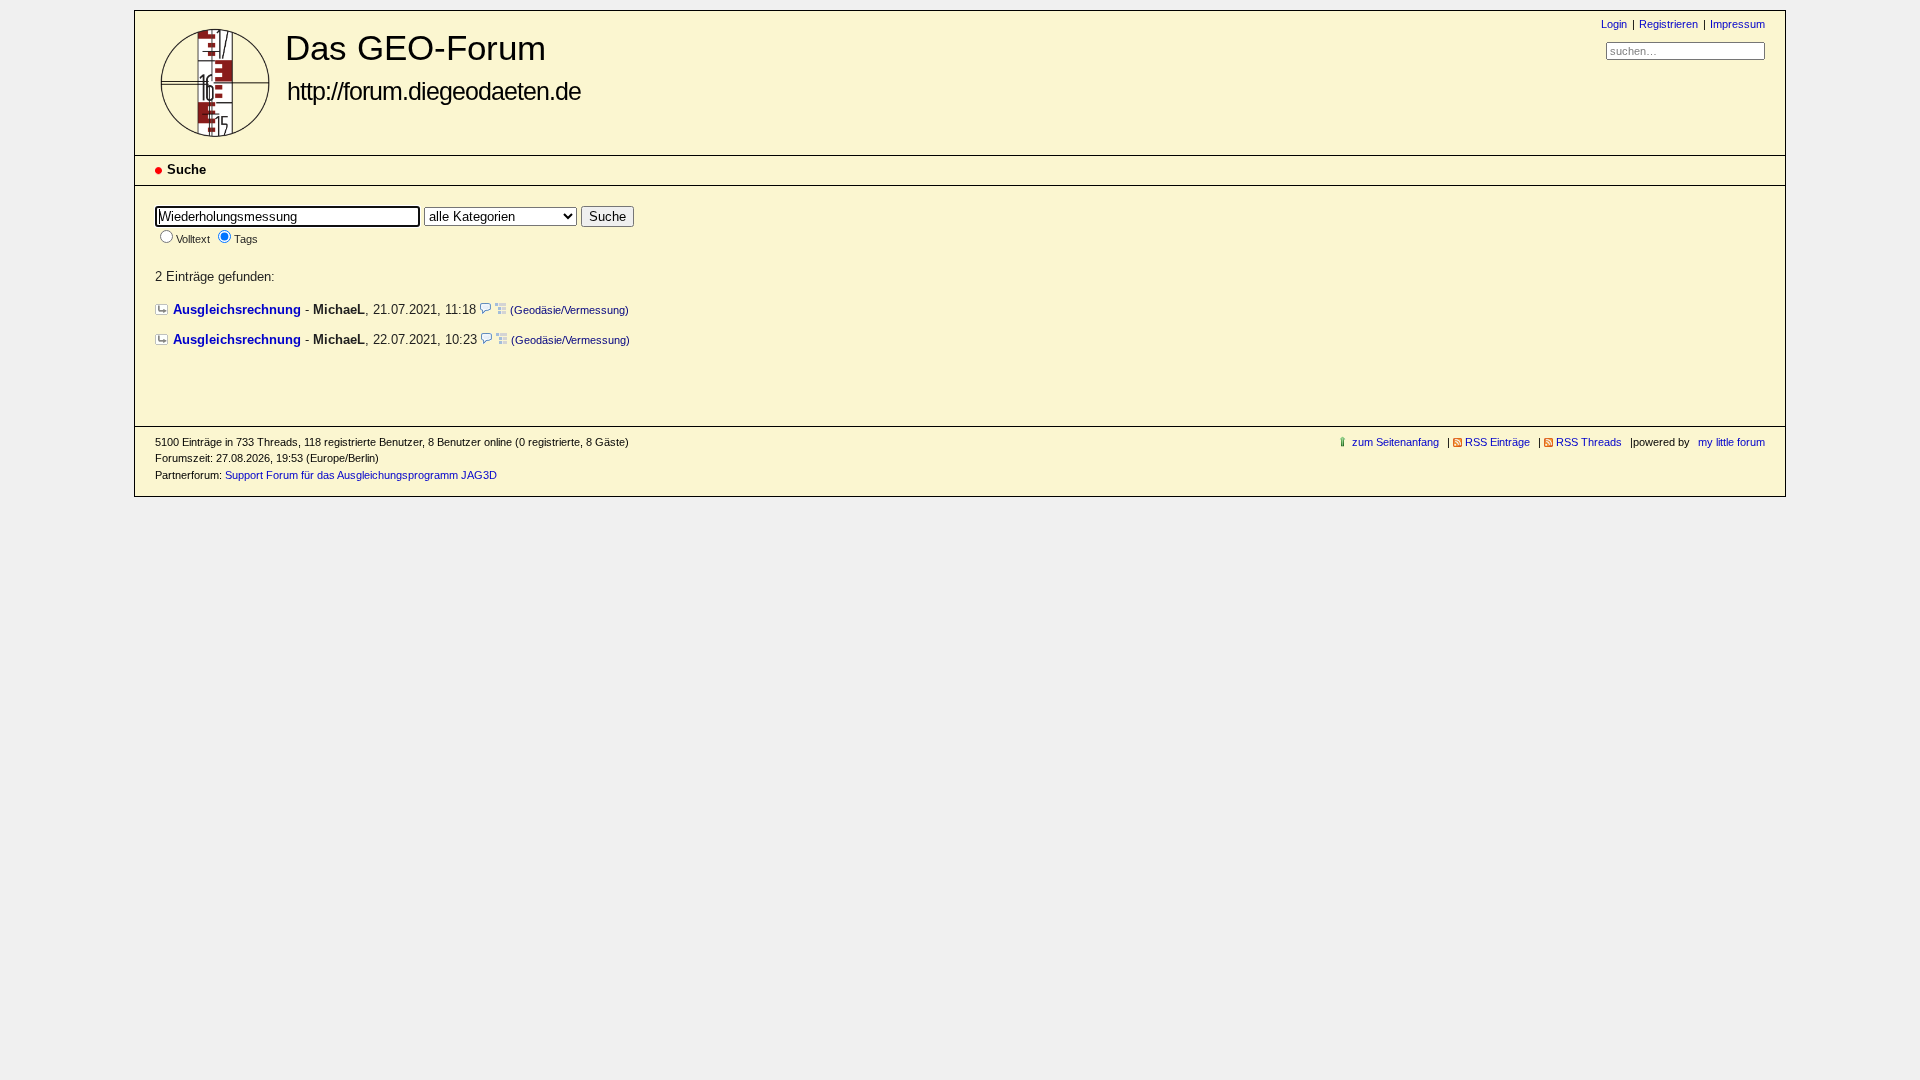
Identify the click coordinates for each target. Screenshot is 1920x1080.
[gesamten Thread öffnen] (500, 309)
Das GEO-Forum (433, 66)
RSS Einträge (1497, 442)
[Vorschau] (485, 309)
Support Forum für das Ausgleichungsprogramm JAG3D (361, 475)
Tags (246, 239)
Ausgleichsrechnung (237, 309)
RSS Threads (1589, 442)
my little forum (1731, 442)
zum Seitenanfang (1395, 442)
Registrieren (1668, 24)
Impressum (1737, 24)
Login (1614, 24)
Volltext (193, 239)
